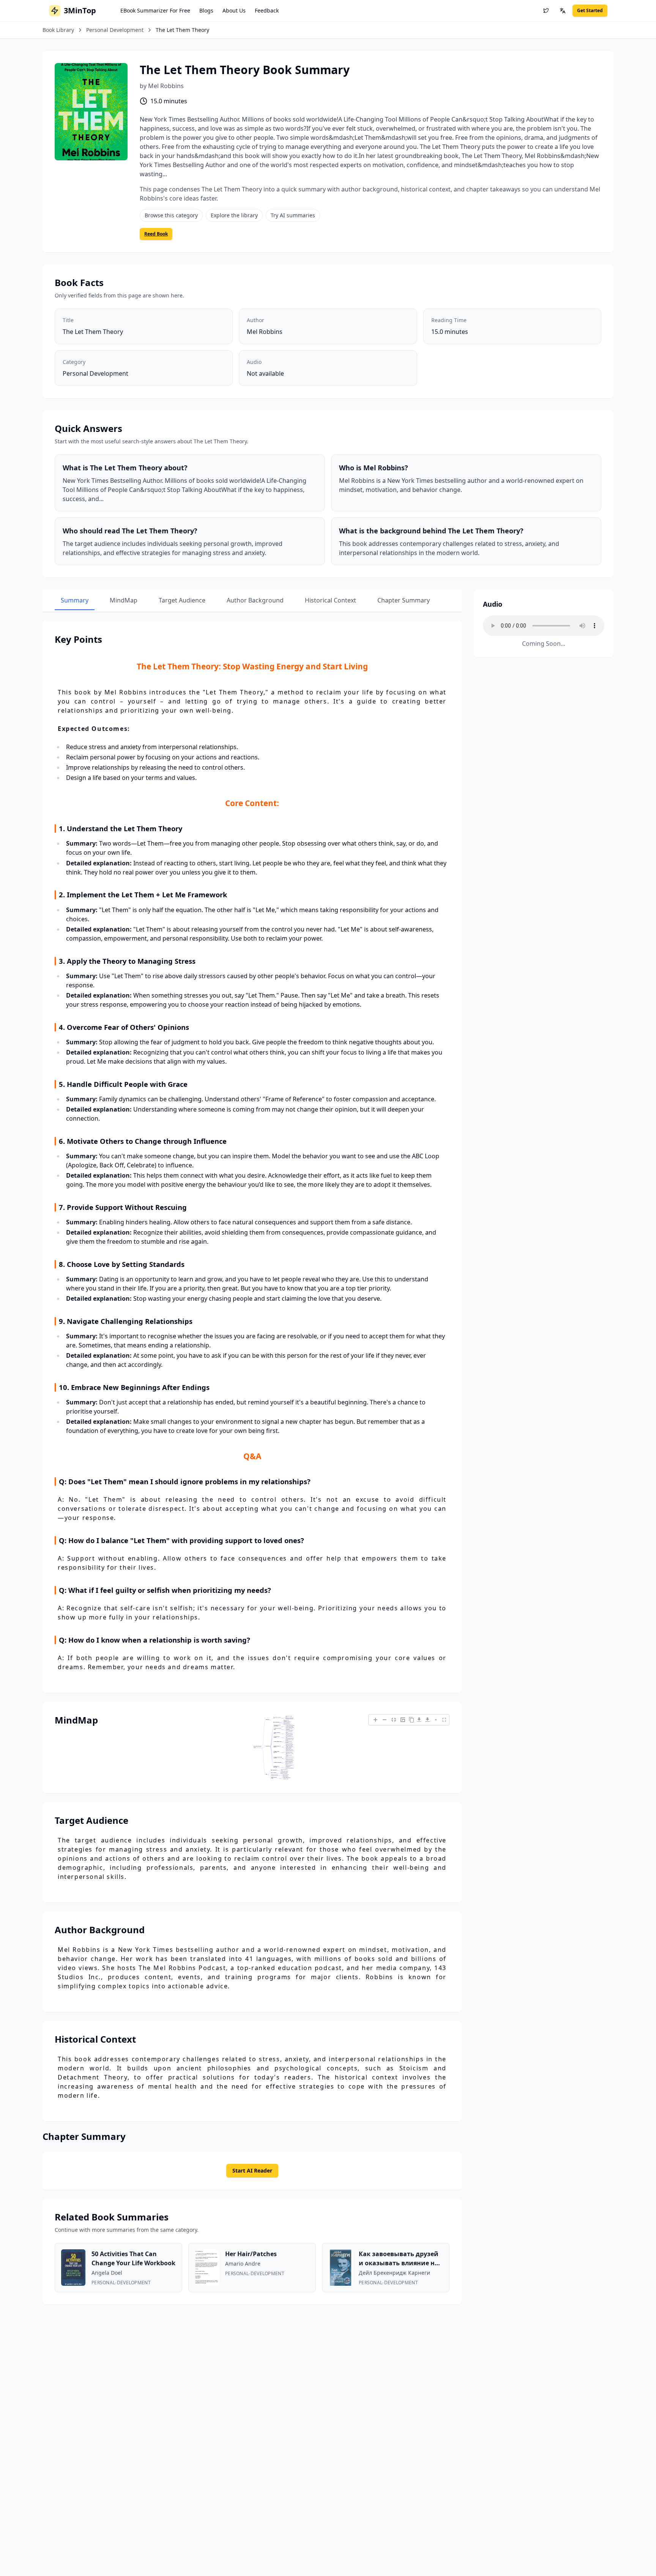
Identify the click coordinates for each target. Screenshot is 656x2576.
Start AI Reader (252, 2170)
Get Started (590, 10)
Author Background (255, 600)
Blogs (206, 10)
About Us (234, 10)
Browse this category (171, 215)
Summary (75, 600)
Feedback (267, 10)
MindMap (124, 600)
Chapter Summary (404, 600)
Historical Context (330, 600)
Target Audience (182, 600)
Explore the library (234, 215)
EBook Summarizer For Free (155, 10)
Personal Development (115, 30)
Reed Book (156, 234)
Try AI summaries (293, 215)
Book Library (58, 30)
